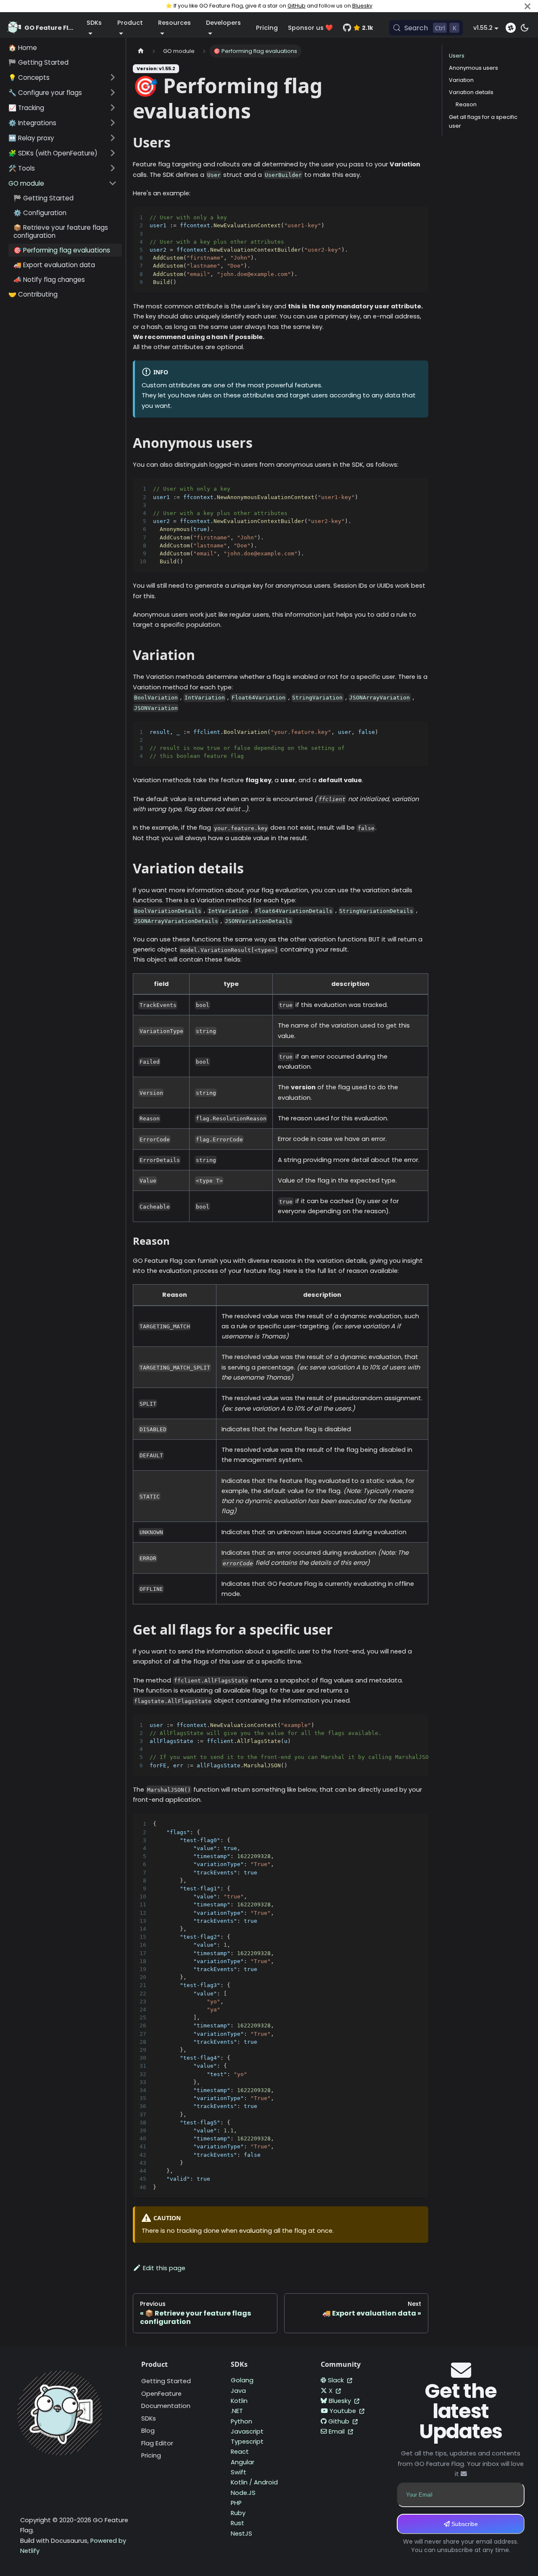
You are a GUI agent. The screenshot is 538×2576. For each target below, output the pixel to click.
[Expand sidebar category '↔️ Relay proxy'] (113, 138)
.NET (237, 2411)
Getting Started (166, 2381)
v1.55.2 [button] (483, 28)
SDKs (149, 2418)
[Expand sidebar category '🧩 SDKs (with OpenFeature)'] (113, 153)
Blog (148, 2431)
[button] (63, 77)
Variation (461, 80)
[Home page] (141, 51)
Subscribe (464, 2524)
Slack (337, 2380)
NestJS (241, 2534)
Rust (237, 2523)
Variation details (471, 92)
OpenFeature (161, 2394)
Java (238, 2391)
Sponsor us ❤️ (310, 28)
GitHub (297, 6)
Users (457, 56)
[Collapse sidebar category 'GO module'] (113, 183)
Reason (466, 104)
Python (241, 2421)
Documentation (166, 2406)
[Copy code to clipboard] (418, 217)
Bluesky (362, 6)
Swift (239, 2472)
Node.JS (243, 2493)
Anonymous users (473, 68)
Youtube (344, 2411)
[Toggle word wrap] (403, 217)
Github (340, 2421)
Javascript (247, 2431)
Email (338, 2431)
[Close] (527, 6)
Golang (242, 2380)
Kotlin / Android (254, 2482)
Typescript (247, 2442)
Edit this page (164, 2268)
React (240, 2452)
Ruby (238, 2513)
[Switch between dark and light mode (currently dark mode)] (525, 28)
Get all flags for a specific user (483, 121)
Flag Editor (157, 2443)
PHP (236, 2503)
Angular (243, 2462)
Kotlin (239, 2401)
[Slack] (511, 28)
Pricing (267, 28)
